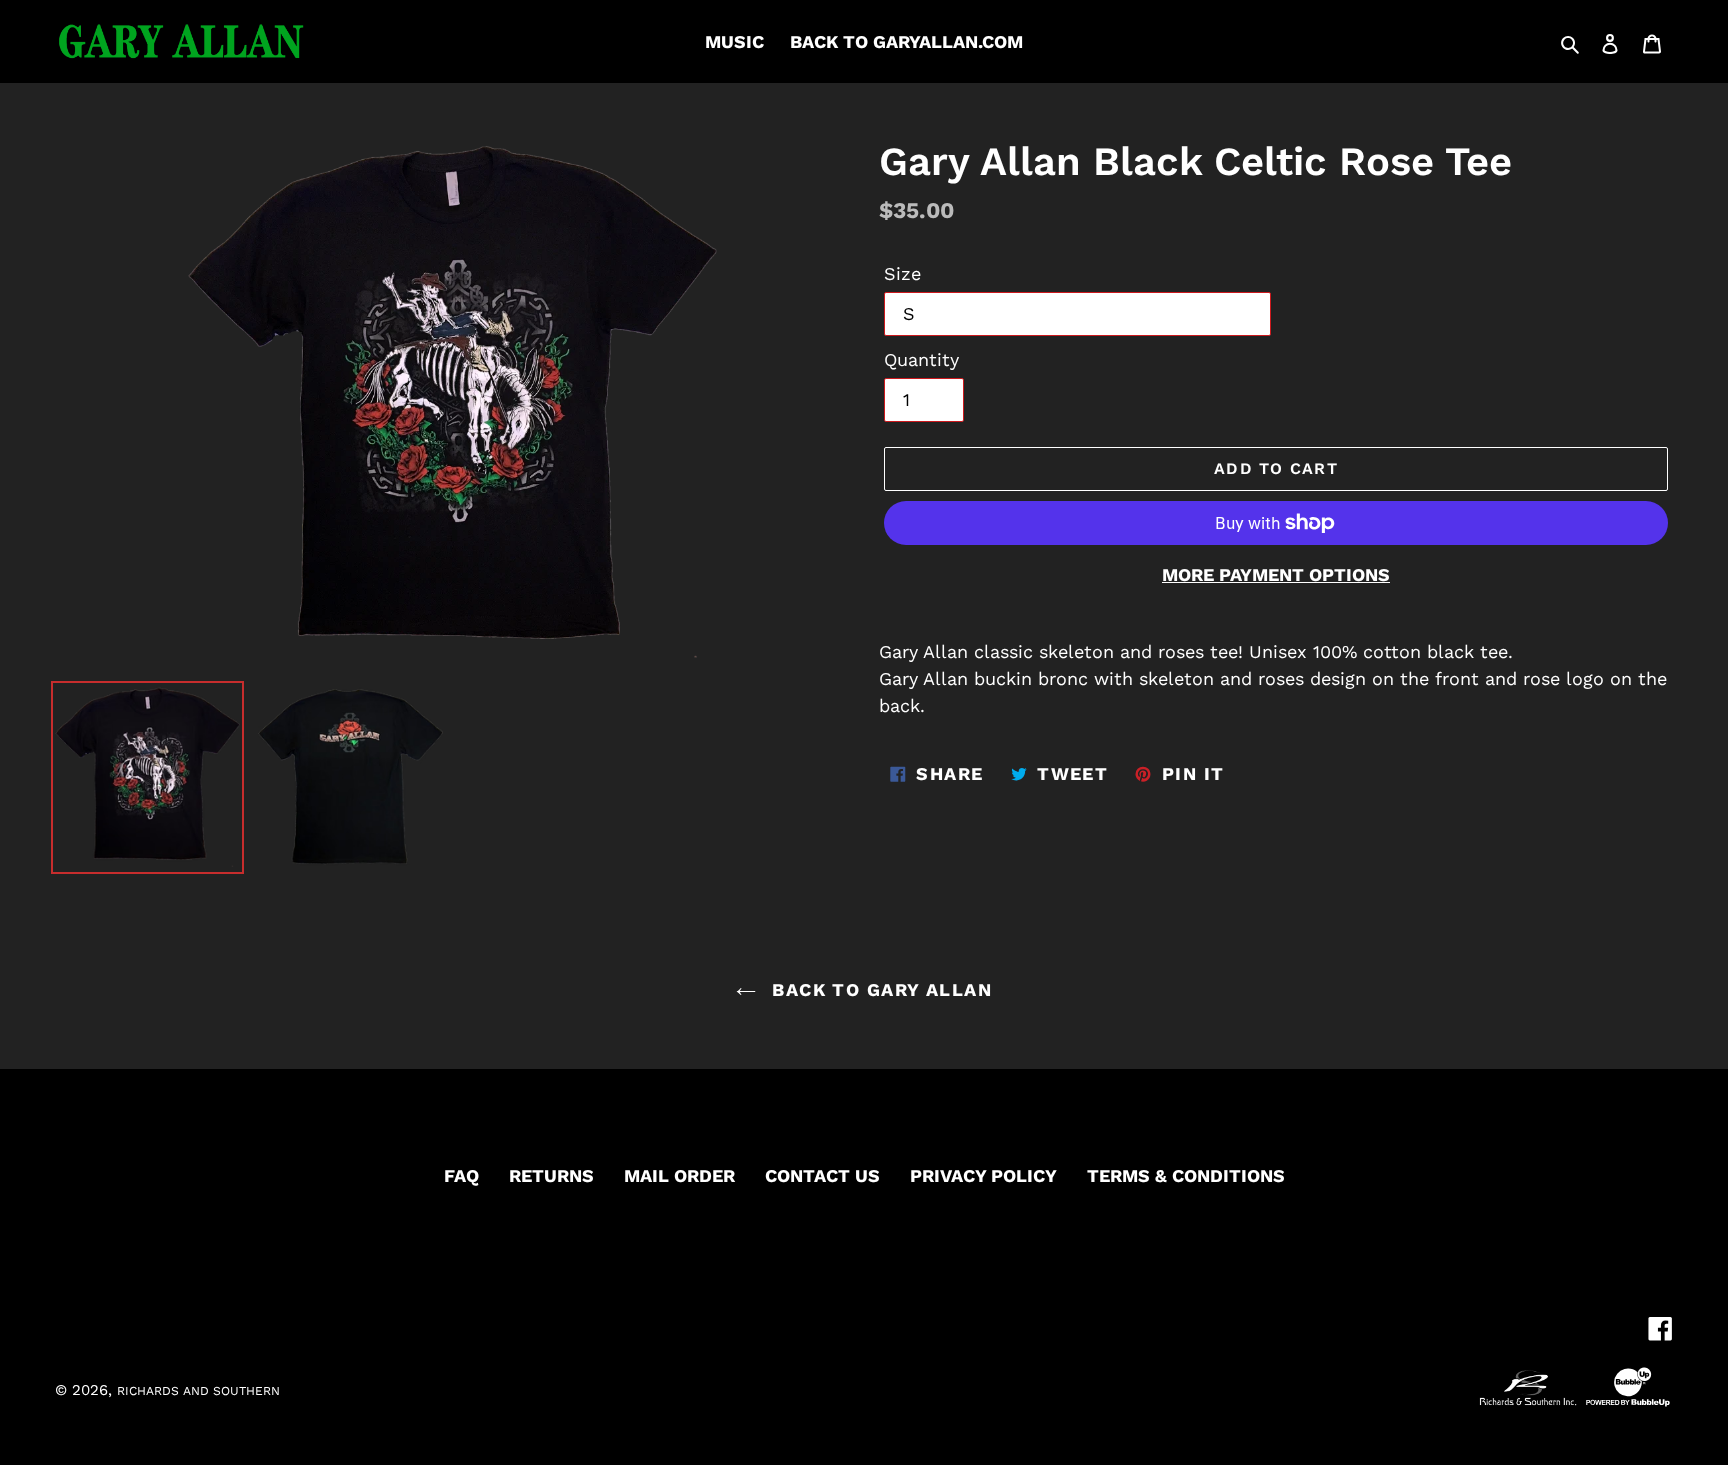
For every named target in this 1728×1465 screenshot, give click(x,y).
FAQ (461, 1175)
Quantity (921, 359)
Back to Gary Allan (879, 989)
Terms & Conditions (1186, 1175)
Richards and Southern (198, 1391)
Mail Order (679, 1175)
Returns (551, 1175)
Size (902, 273)
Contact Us (822, 1175)
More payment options (1276, 574)
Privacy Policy (983, 1175)
